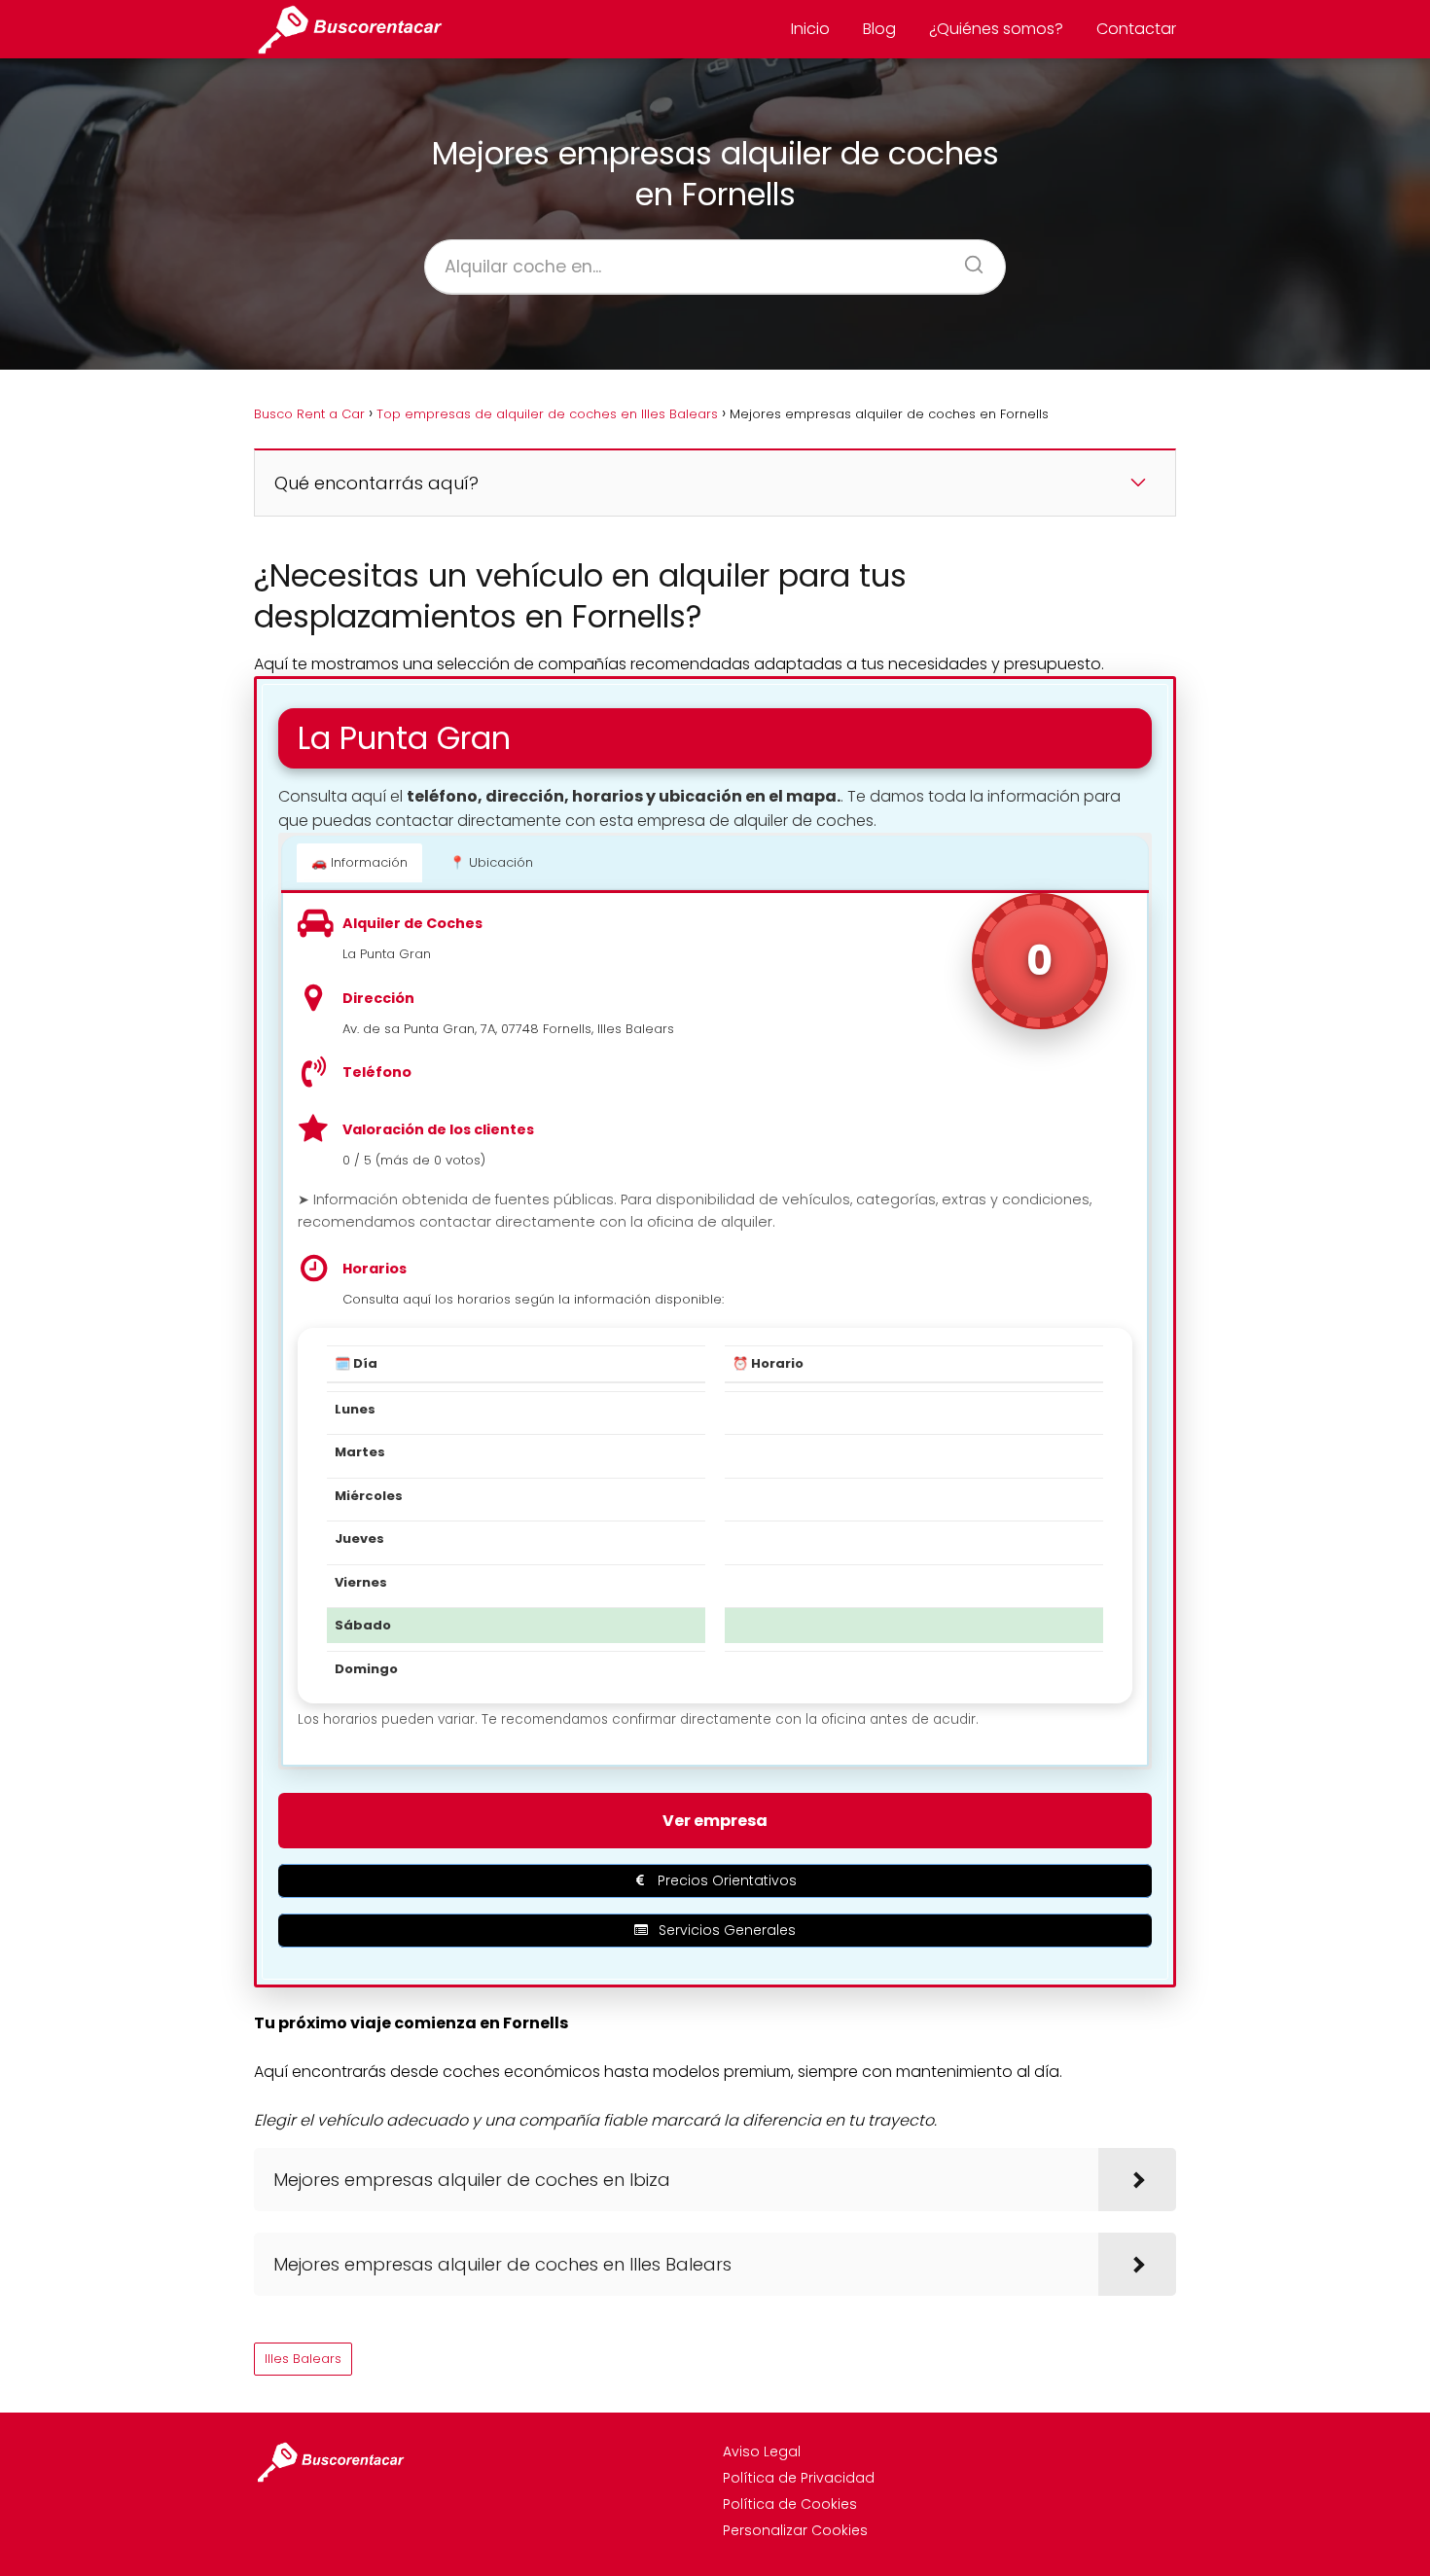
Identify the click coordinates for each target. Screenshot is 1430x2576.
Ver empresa (715, 1821)
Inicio (810, 29)
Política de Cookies (790, 2504)
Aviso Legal (762, 2451)
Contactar (1136, 29)
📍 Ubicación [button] (491, 862)
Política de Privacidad (799, 2478)
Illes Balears (303, 2359)
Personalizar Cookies (795, 2530)
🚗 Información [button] (359, 862)
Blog (879, 29)
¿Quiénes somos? (996, 29)
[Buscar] (967, 259)
